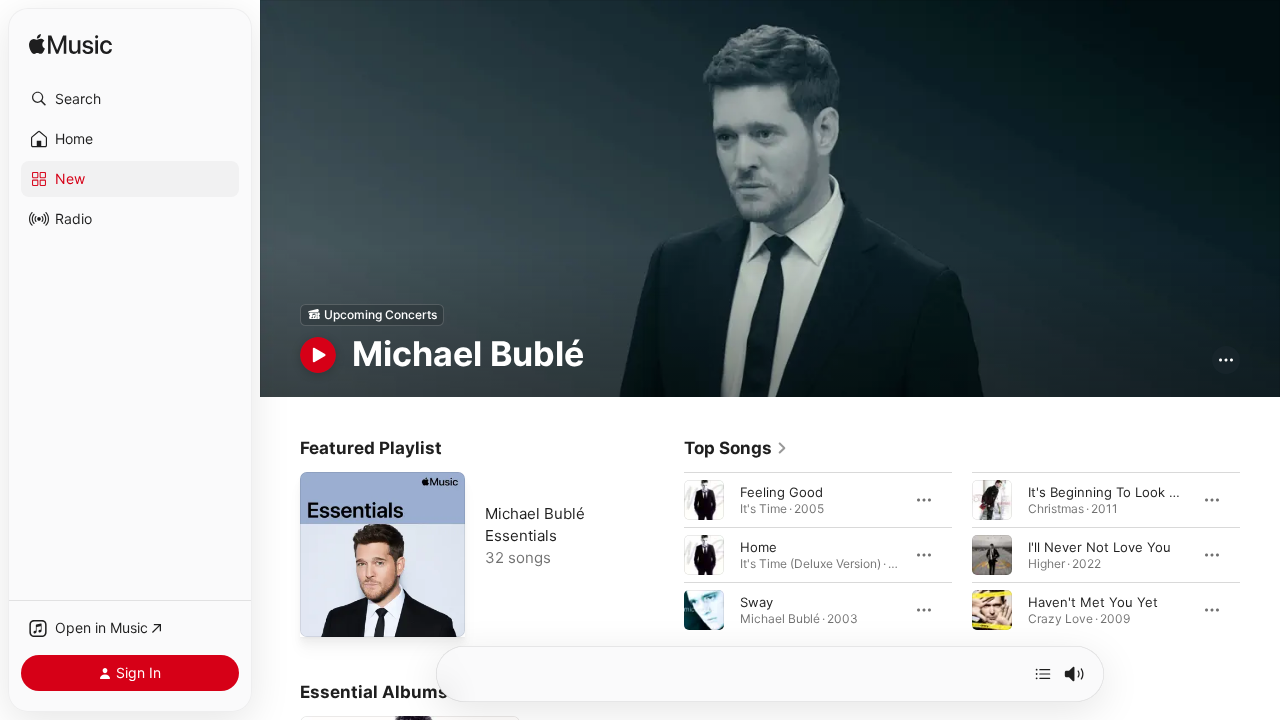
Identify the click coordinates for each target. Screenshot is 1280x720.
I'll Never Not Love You (1099, 546)
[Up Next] (1043, 674)
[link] (736, 448)
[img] (70, 45)
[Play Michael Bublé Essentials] (325, 612)
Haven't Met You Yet (1093, 601)
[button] (130, 99)
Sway (756, 601)
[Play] (318, 355)
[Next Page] (1260, 554)
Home (758, 546)
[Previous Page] (664, 554)
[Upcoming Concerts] (372, 315)
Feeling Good (781, 491)
